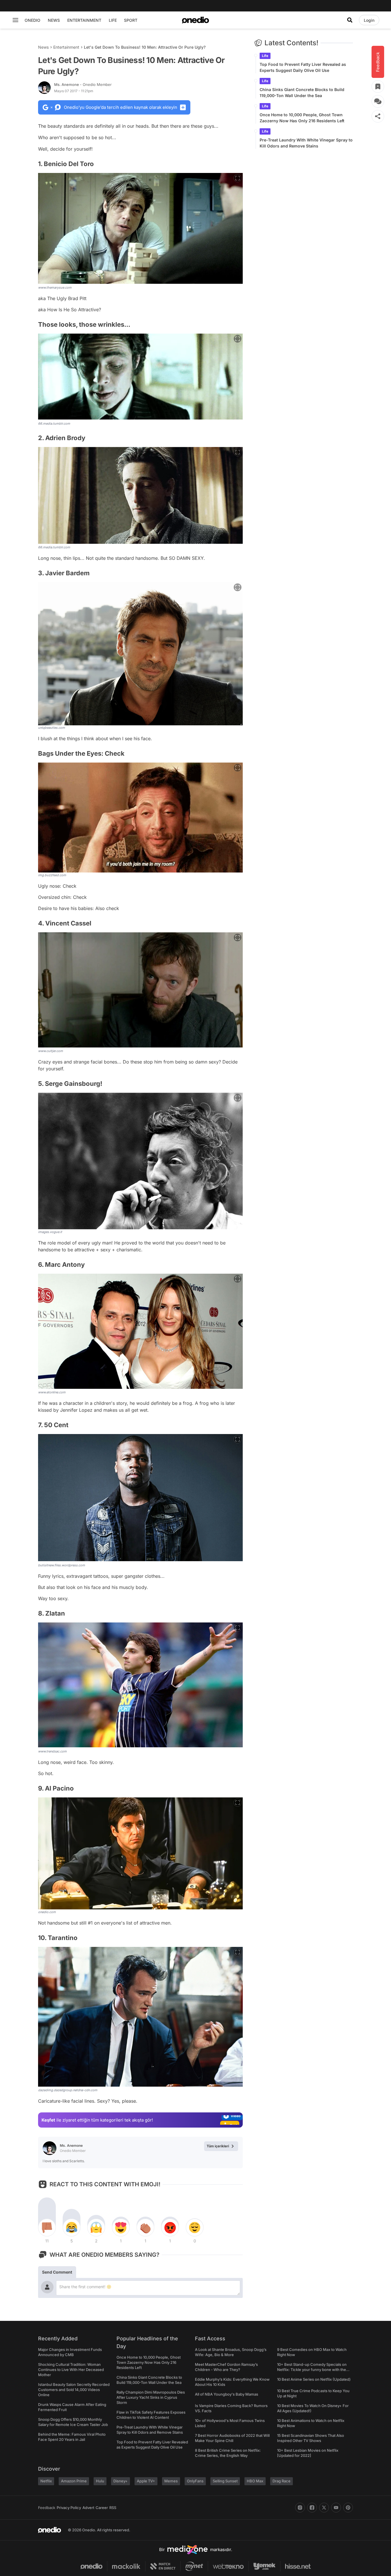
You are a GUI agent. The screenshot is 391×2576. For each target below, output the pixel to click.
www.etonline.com (52, 1392)
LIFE (113, 20)
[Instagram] (300, 2508)
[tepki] (47, 2228)
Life (265, 56)
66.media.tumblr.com (54, 424)
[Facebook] (312, 2508)
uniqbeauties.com (52, 728)
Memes (171, 2481)
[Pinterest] (348, 2508)
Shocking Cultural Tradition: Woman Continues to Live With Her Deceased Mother (71, 2370)
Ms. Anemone (83, 84)
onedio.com (47, 1912)
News (43, 47)
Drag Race (282, 2481)
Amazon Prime (74, 2481)
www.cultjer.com (51, 1051)
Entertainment (66, 47)
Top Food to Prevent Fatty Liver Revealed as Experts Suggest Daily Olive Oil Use (303, 67)
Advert (88, 2508)
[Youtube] (336, 2508)
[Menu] (15, 20)
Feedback (47, 2508)
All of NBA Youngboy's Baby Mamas (227, 2394)
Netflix (46, 2481)
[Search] (350, 20)
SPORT (131, 20)
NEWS (54, 20)
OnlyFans (195, 2481)
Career (102, 2508)
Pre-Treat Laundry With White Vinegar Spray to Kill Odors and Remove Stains (306, 143)
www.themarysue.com (55, 287)
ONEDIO (32, 20)
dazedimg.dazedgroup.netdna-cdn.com (68, 2090)
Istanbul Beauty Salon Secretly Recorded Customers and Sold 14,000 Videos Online (74, 2390)
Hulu (100, 2481)
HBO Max (255, 2481)
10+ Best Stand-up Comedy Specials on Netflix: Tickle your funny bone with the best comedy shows (312, 2370)
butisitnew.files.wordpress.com (62, 1565)
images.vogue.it (50, 1232)
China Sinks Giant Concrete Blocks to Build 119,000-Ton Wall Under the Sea (302, 92)
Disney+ (121, 2481)
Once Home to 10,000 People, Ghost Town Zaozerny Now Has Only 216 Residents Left (302, 118)
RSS (113, 2508)
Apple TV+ (146, 2481)
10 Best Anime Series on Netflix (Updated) (314, 2379)
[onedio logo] (195, 20)
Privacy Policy (69, 2508)
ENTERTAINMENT (84, 20)
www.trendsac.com (52, 1751)
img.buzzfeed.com (52, 875)
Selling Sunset (225, 2481)
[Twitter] (324, 2508)
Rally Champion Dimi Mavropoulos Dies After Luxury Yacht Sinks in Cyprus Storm (151, 2397)
